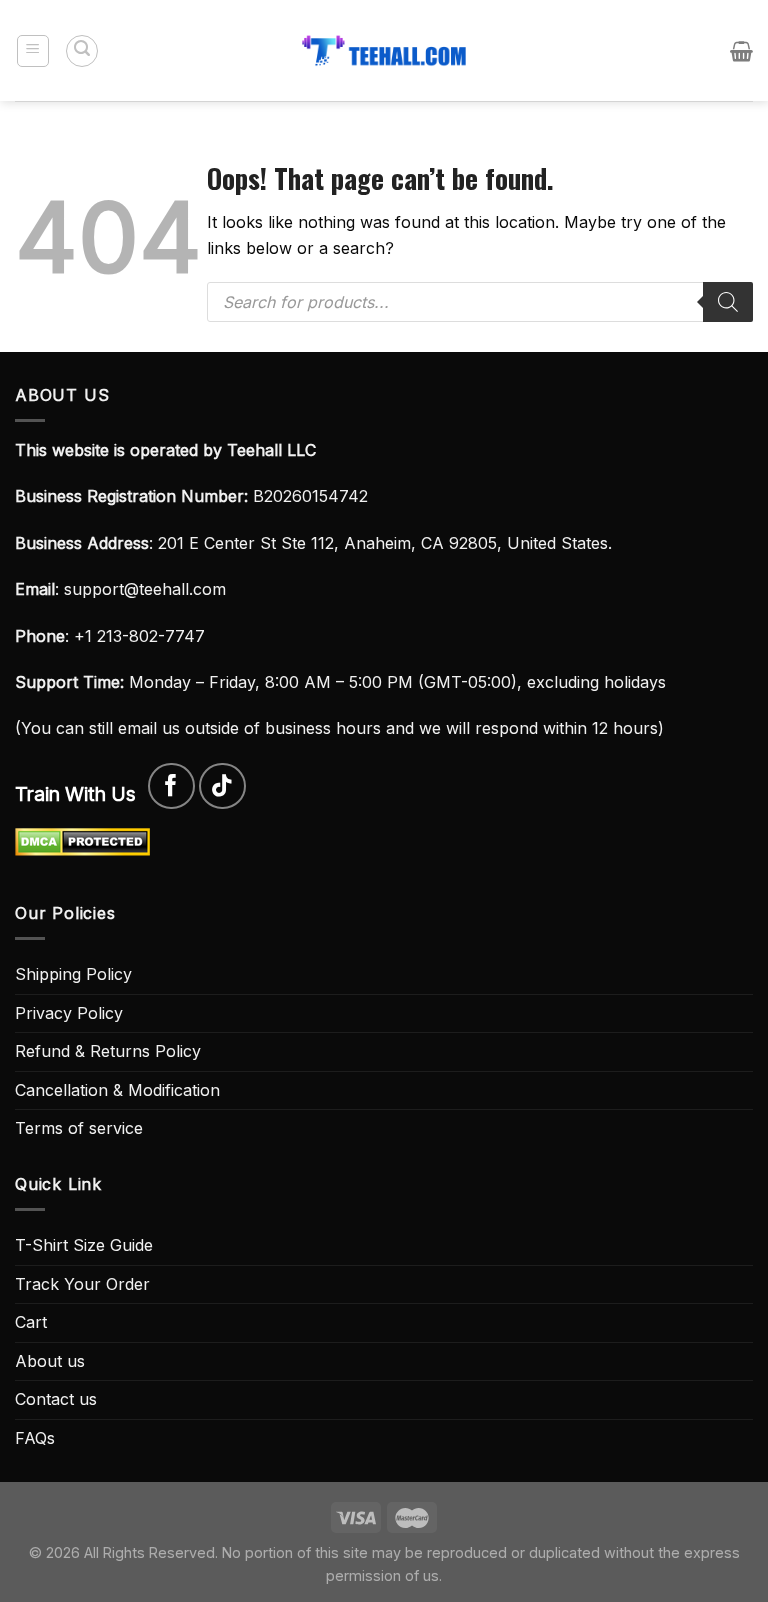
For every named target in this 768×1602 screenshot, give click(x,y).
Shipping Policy (73, 974)
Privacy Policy (69, 1013)
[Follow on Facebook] (171, 786)
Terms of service (79, 1128)
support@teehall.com (145, 589)
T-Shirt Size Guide (84, 1245)
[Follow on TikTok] (222, 786)
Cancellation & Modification (117, 1090)
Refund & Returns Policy (108, 1051)
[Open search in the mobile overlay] (480, 302)
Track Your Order (82, 1284)
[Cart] (741, 51)
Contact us (56, 1399)
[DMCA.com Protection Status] (82, 840)
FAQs (35, 1438)
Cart (31, 1322)
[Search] (82, 51)
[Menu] (33, 51)
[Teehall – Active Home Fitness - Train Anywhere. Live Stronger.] (384, 50)
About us (50, 1361)
